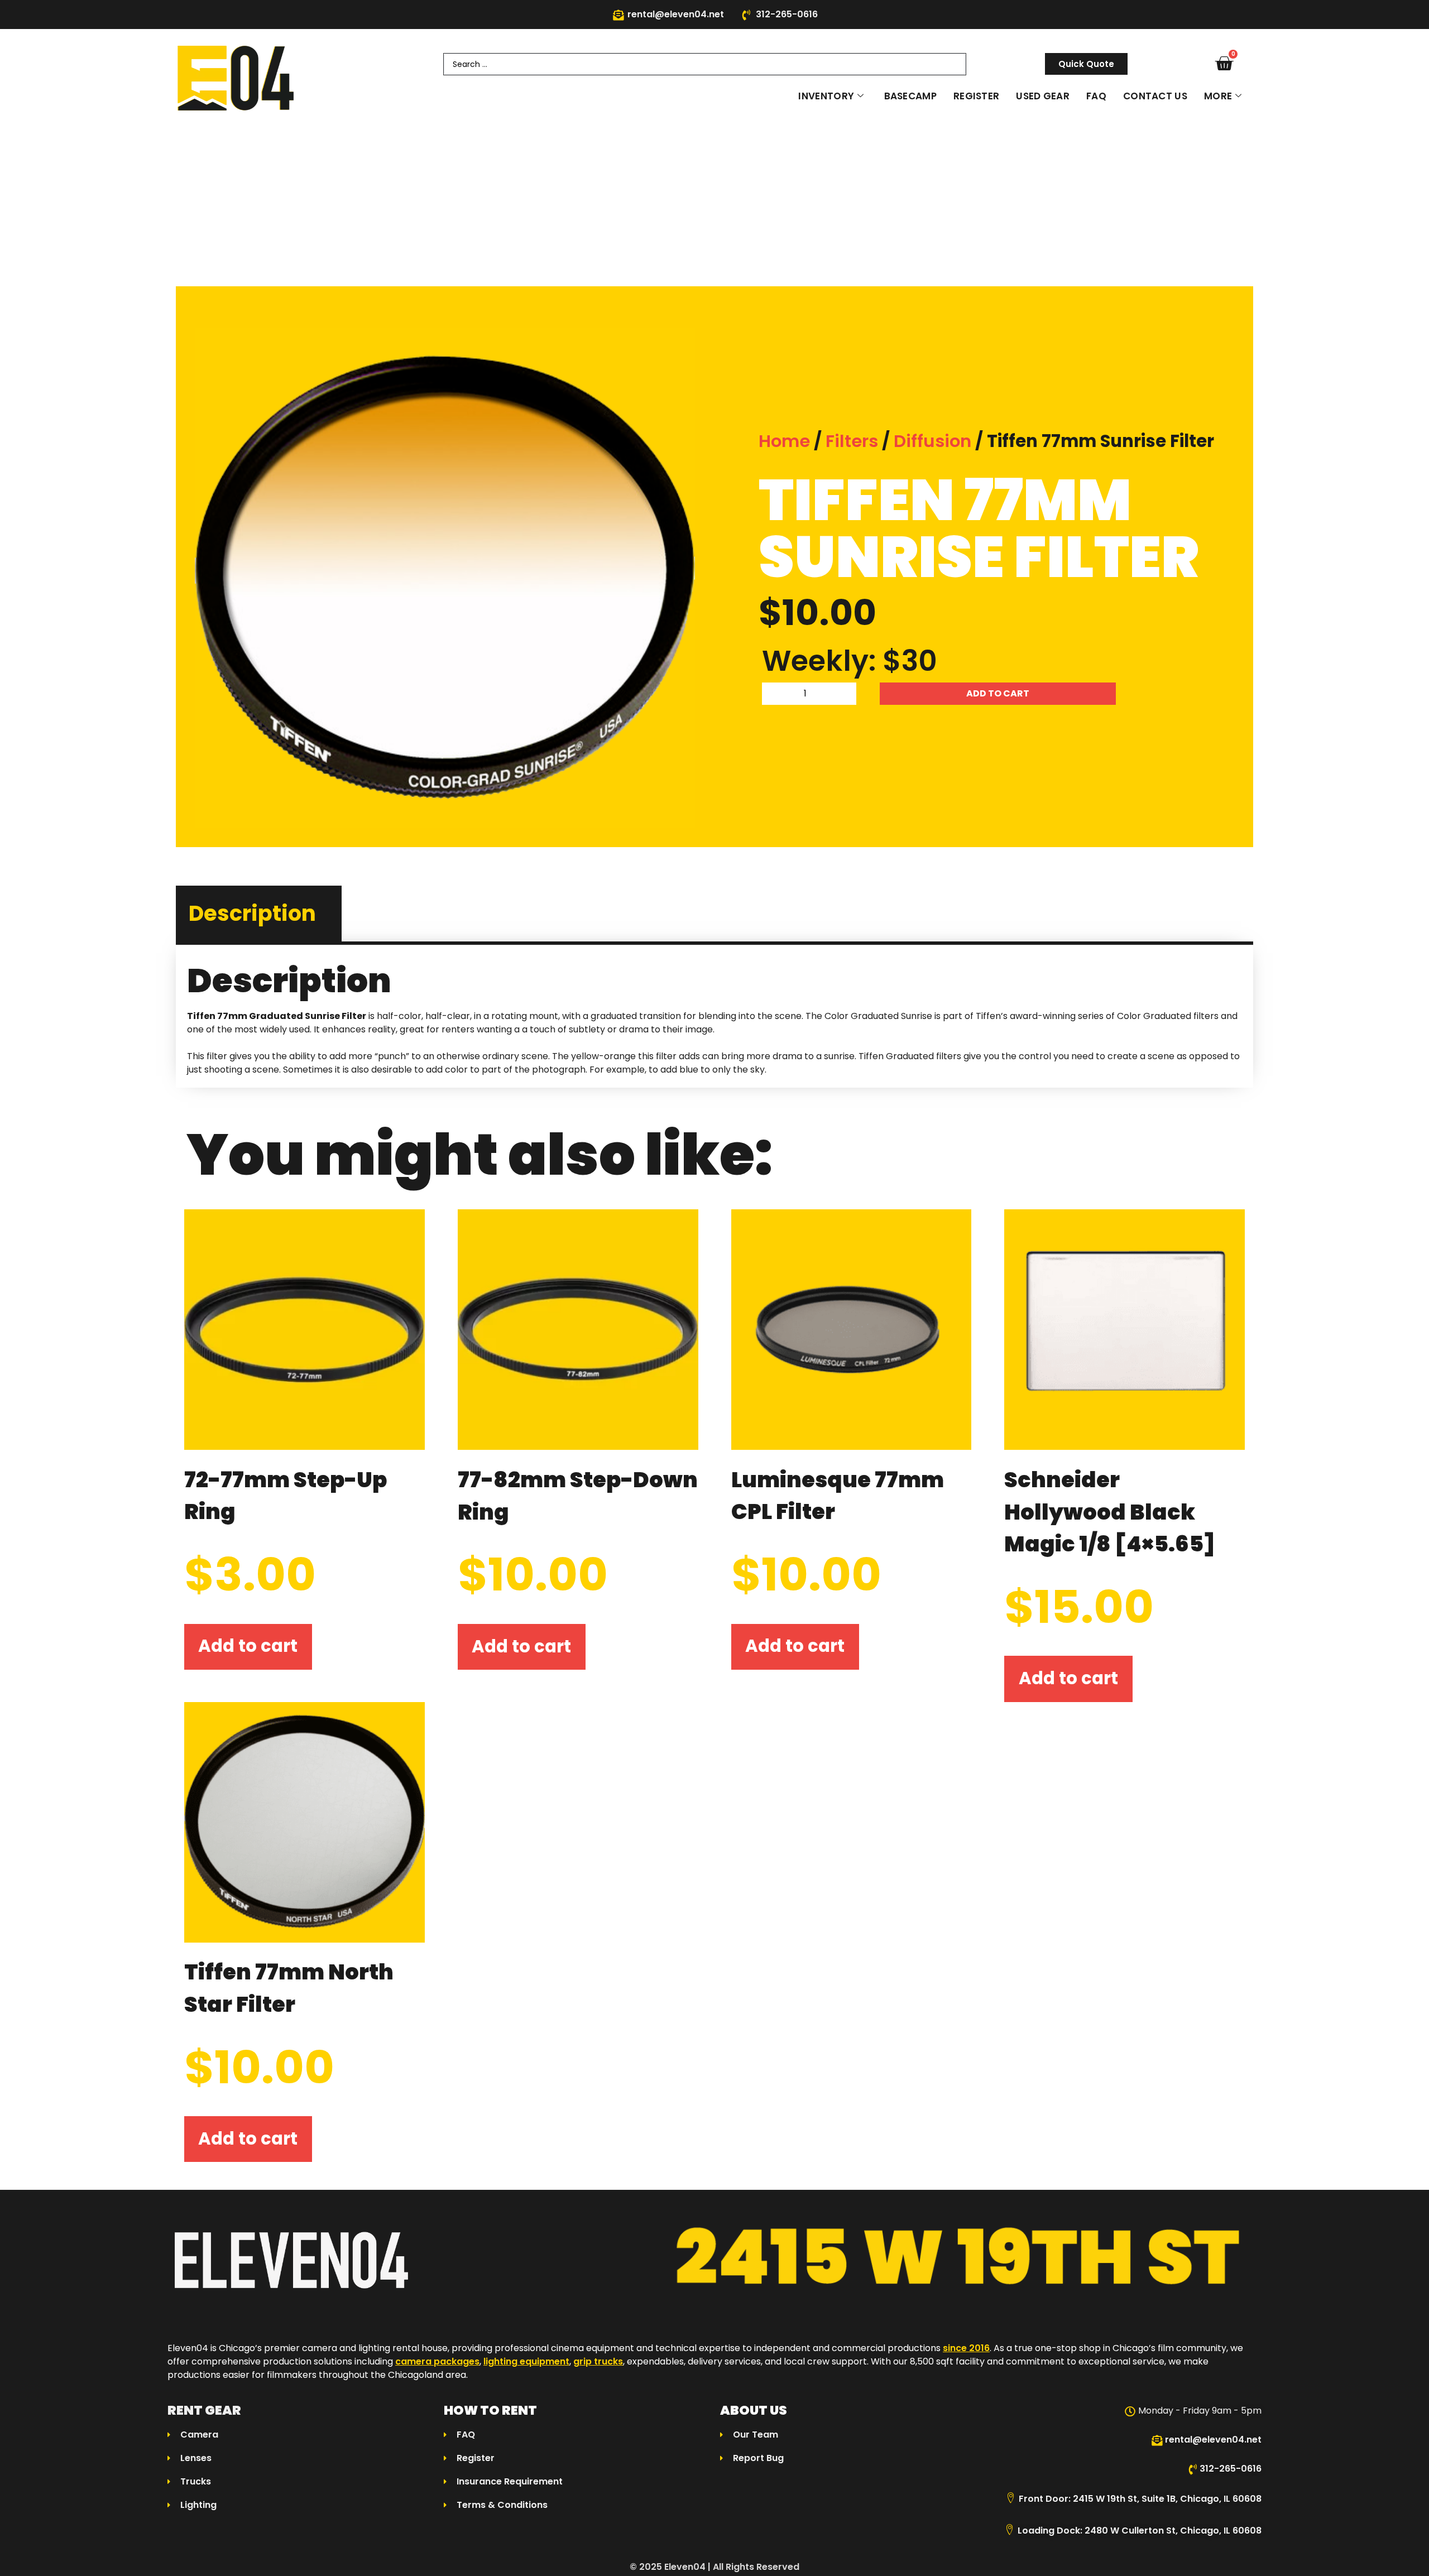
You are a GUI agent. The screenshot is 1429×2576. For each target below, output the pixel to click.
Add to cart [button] (248, 1646)
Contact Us (1155, 96)
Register (976, 96)
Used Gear (1043, 96)
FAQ (1096, 96)
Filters (852, 441)
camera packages (437, 2361)
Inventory (826, 96)
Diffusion (932, 441)
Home (784, 441)
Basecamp (910, 96)
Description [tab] (252, 913)
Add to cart (998, 693)
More (1218, 96)
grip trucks (598, 2361)
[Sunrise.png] (445, 578)
